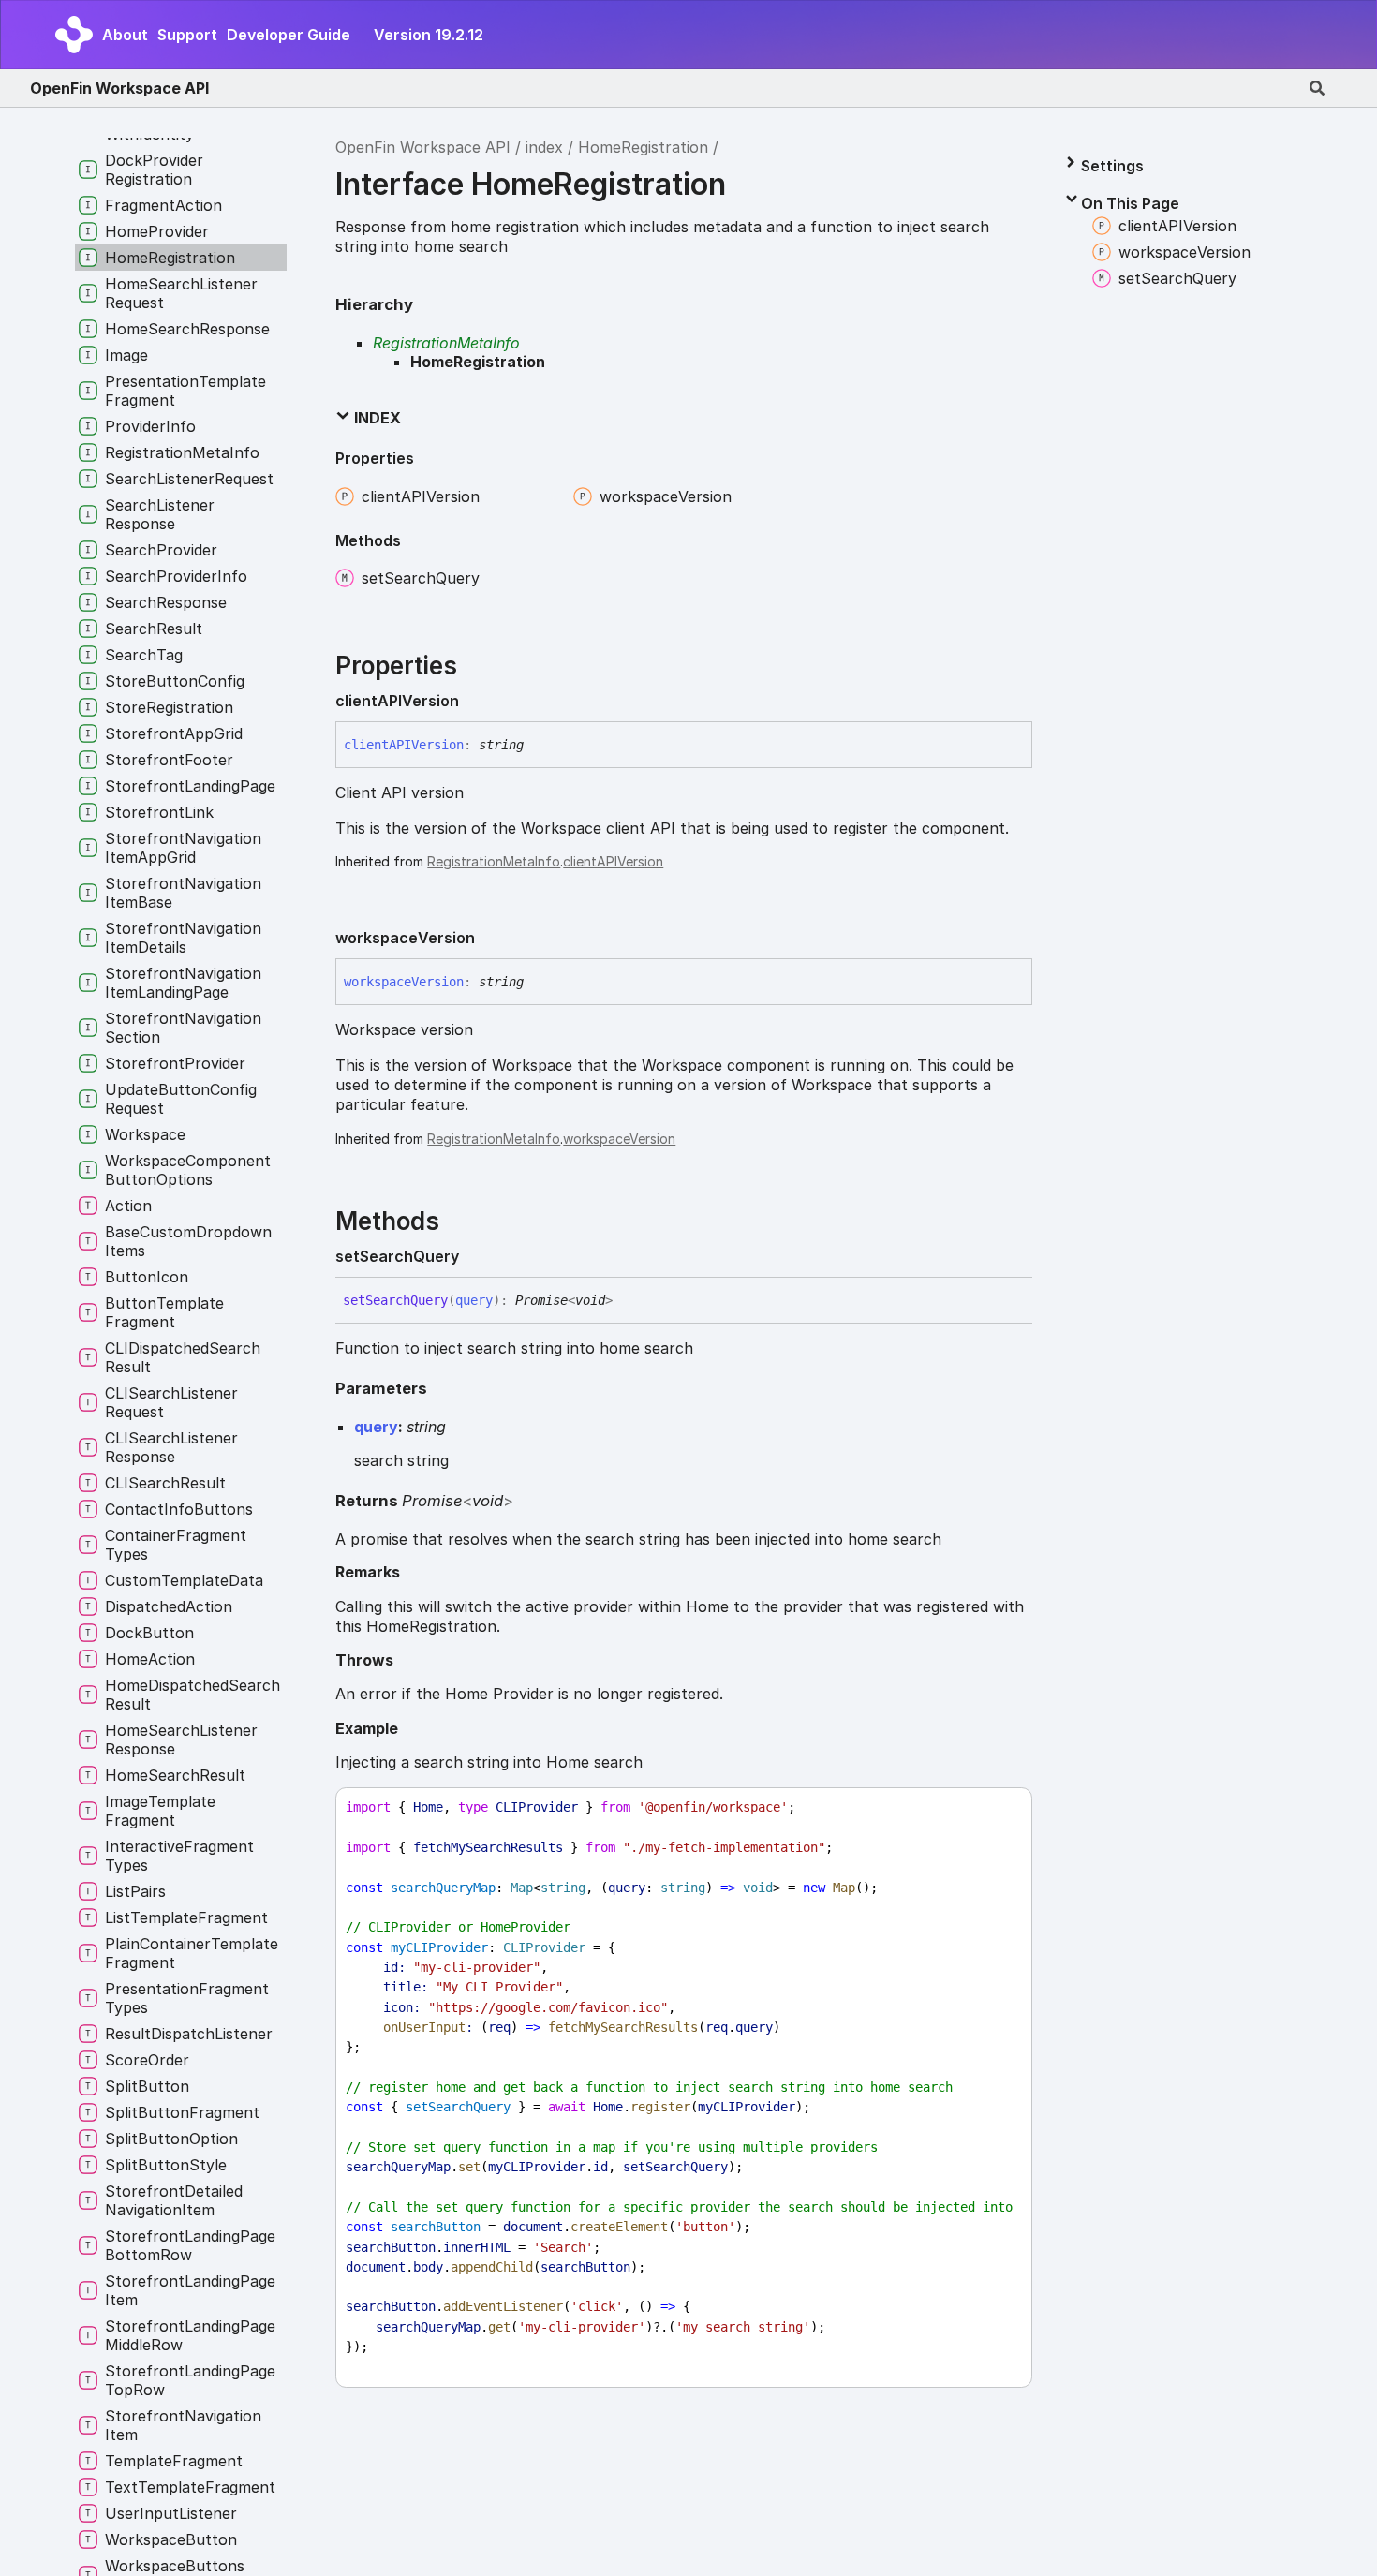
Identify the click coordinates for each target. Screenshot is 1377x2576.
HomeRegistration (643, 147)
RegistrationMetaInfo (446, 343)
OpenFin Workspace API (119, 88)
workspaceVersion (619, 1139)
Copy (1000, 1807)
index (544, 147)
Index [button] (376, 418)
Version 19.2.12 (429, 35)
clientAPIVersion (613, 861)
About (125, 35)
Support (187, 35)
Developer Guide (289, 35)
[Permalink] (474, 702)
